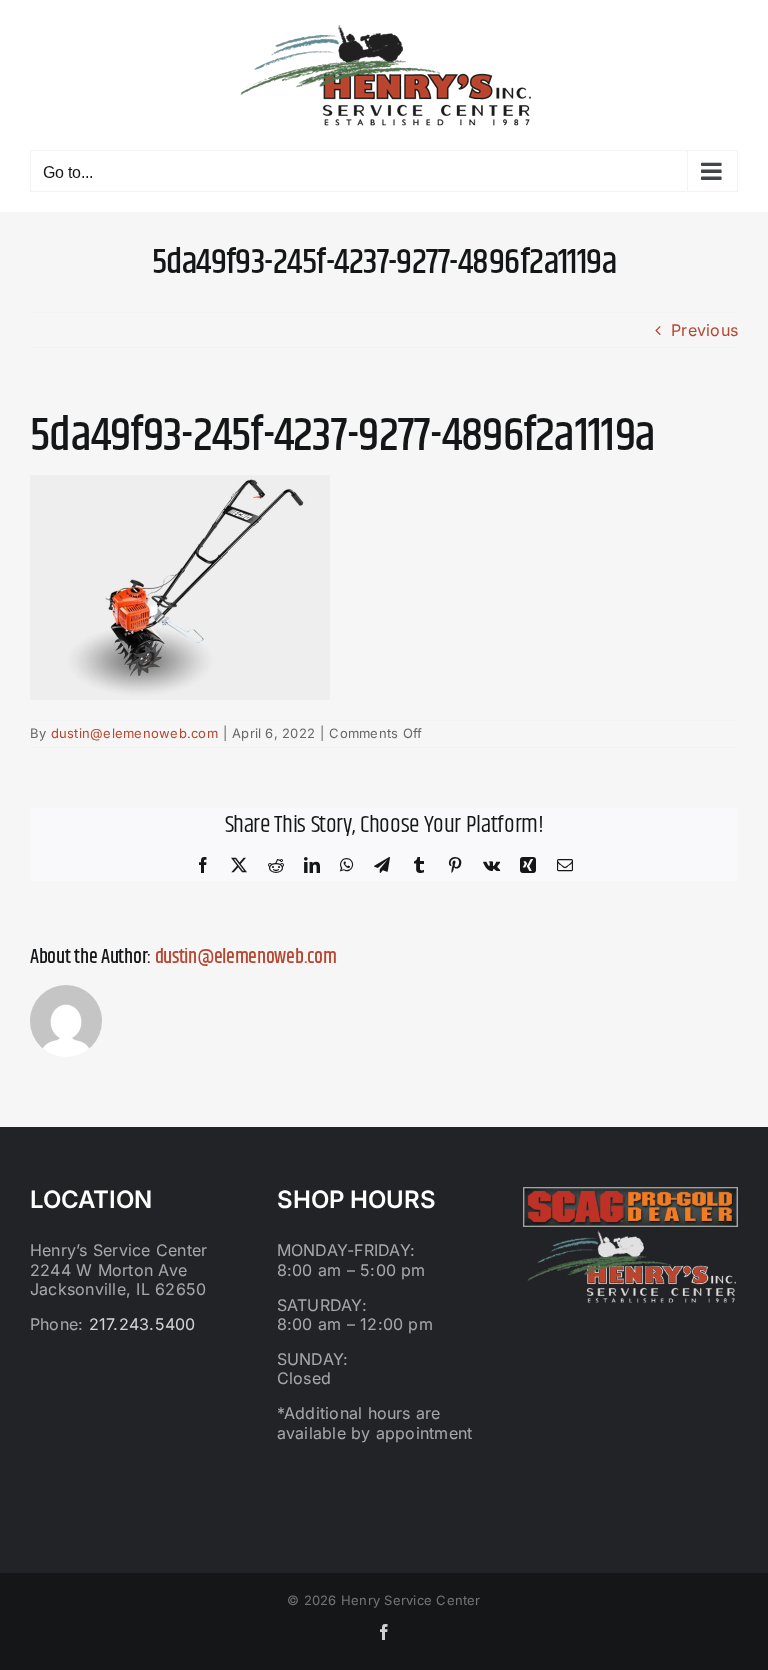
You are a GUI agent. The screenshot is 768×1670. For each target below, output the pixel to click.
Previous (704, 330)
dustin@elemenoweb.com (134, 733)
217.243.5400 (142, 1324)
